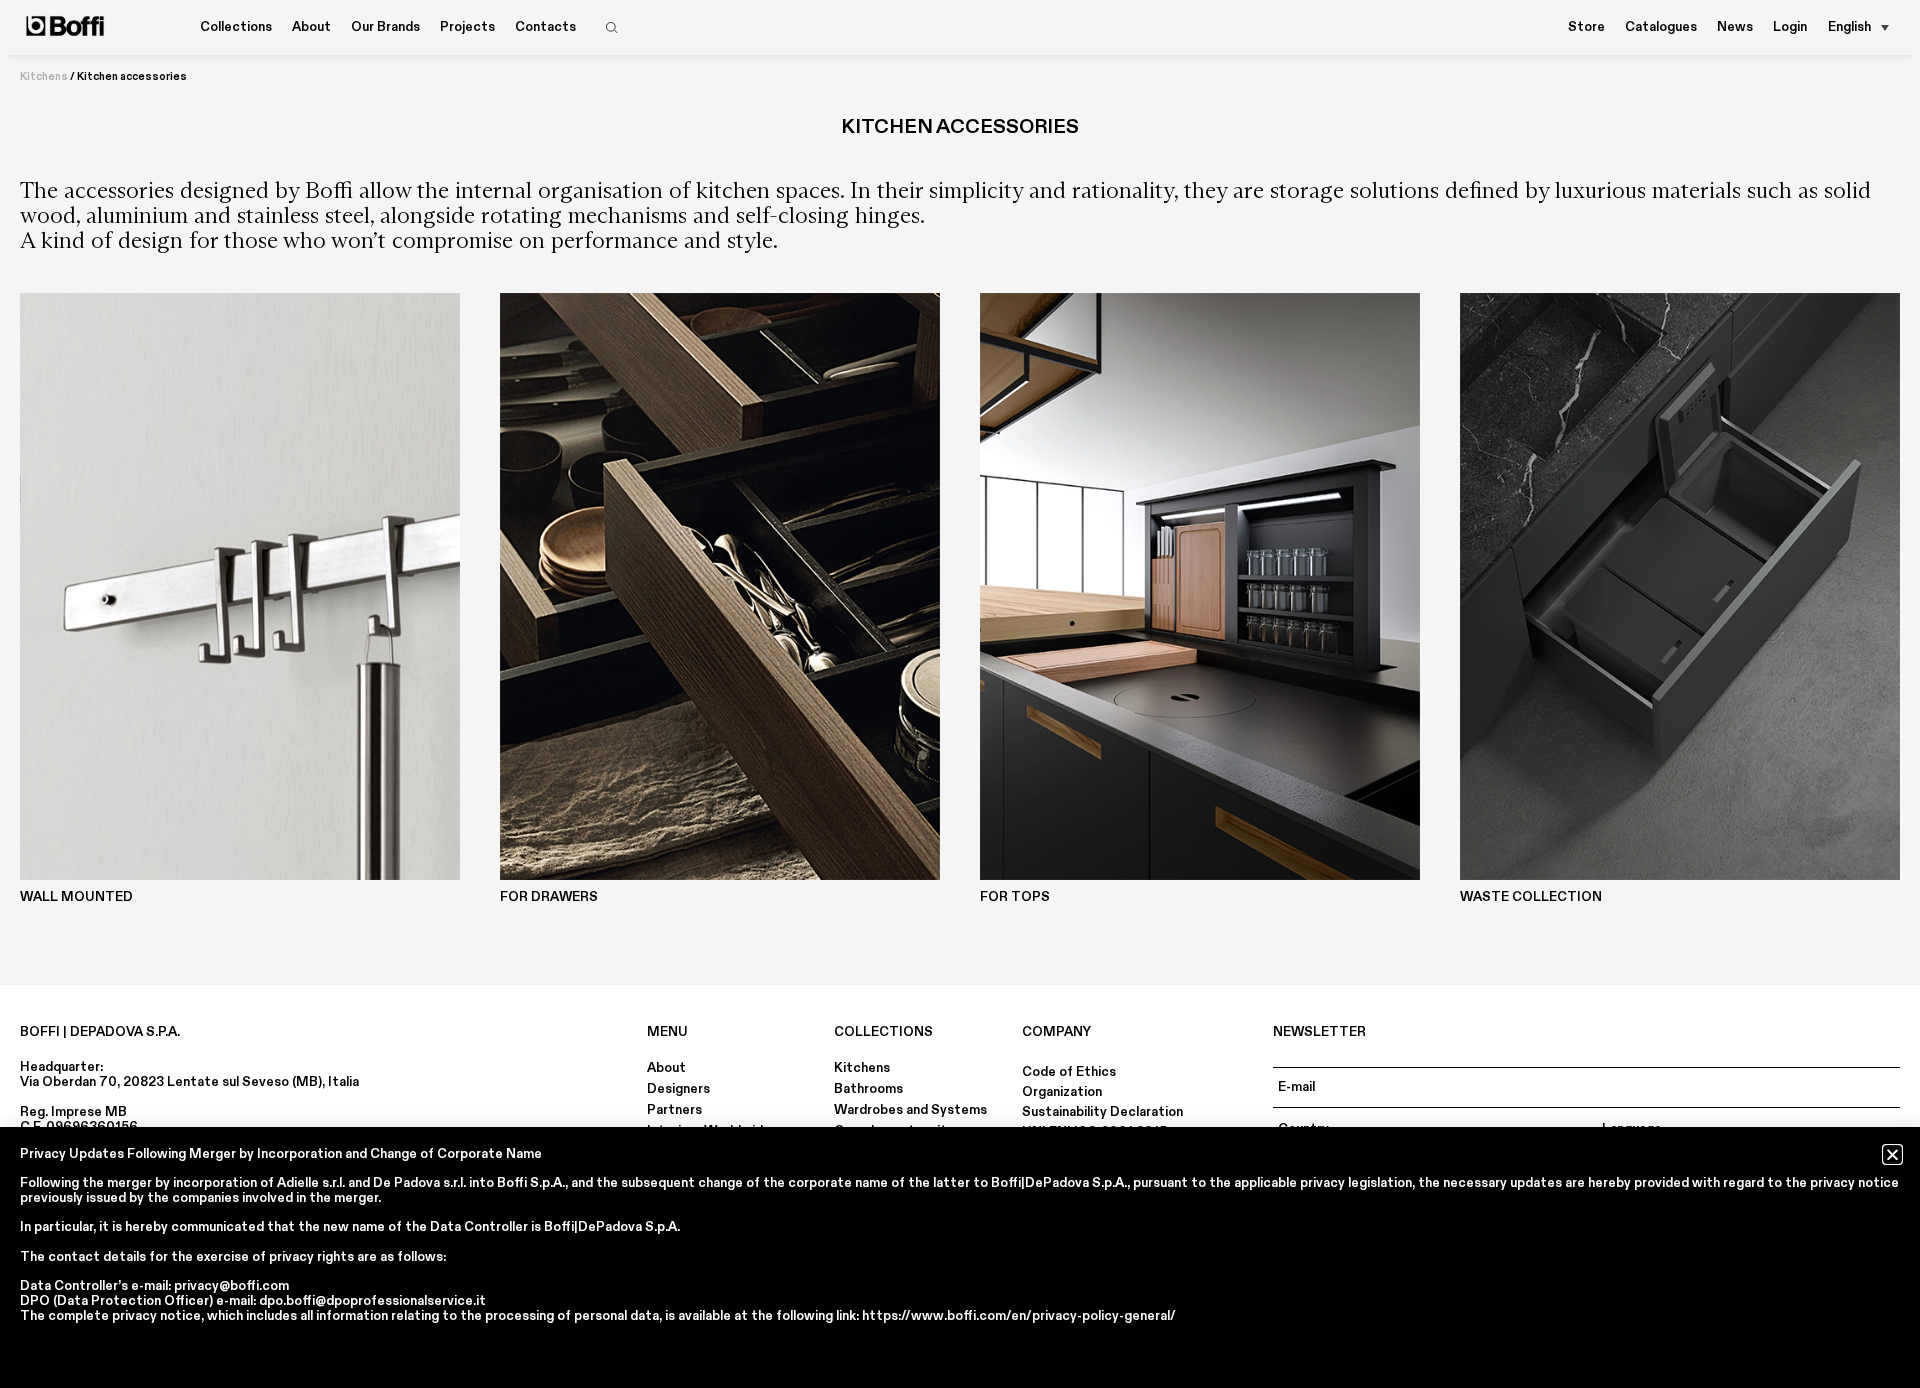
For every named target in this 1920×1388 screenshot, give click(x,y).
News (1735, 27)
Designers (678, 1089)
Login (1790, 27)
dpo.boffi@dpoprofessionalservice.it (372, 1301)
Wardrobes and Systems (910, 1110)
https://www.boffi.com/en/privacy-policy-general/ (1019, 1316)
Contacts (545, 27)
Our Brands (385, 27)
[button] (1892, 1154)
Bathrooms (868, 1089)
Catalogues (1661, 27)
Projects (467, 27)
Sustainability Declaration (1102, 1112)
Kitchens (44, 77)
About (666, 1068)
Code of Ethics (1069, 1072)
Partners (674, 1110)
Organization (1062, 1092)
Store (1586, 27)
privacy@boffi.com (231, 1286)
